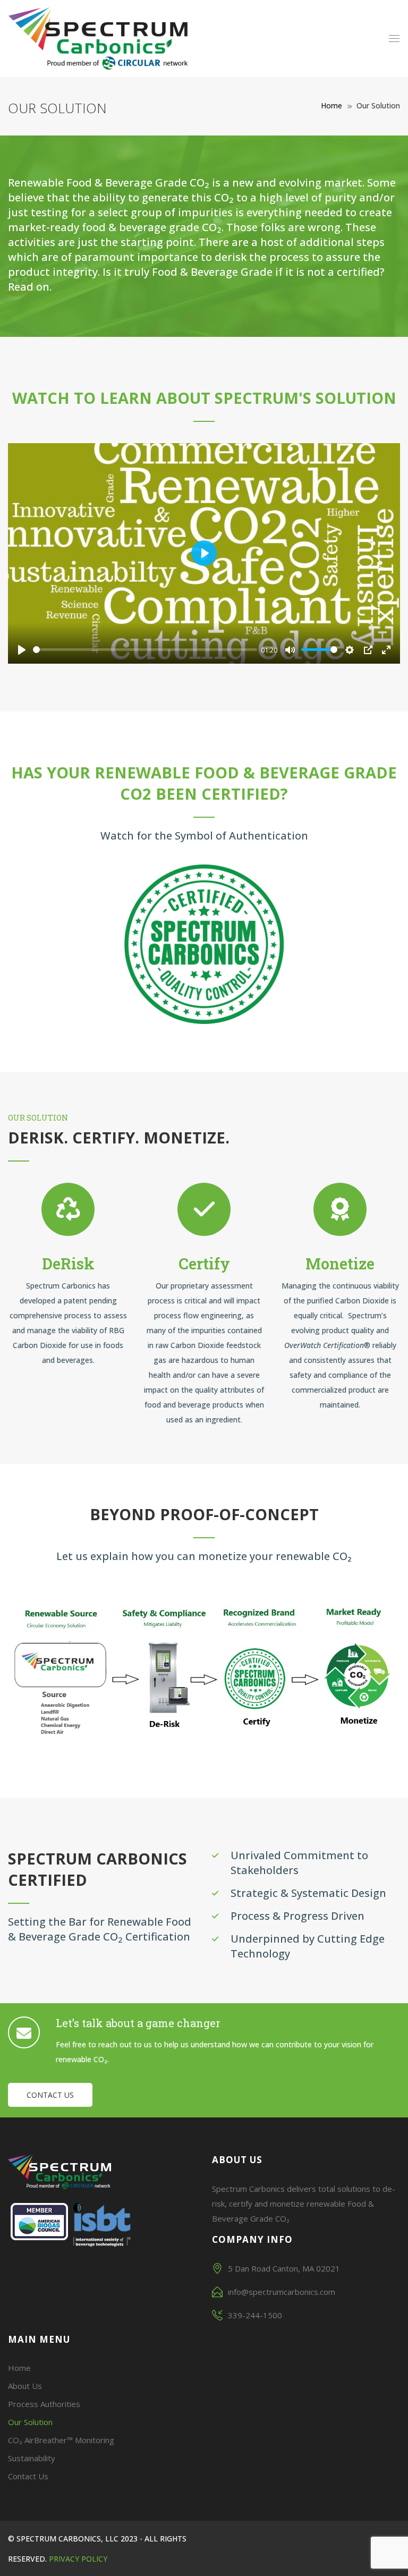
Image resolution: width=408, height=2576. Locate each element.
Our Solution (30, 2422)
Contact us (50, 2095)
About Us (25, 2386)
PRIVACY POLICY (78, 2559)
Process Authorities (44, 2404)
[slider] (145, 650)
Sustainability (32, 2458)
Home (331, 105)
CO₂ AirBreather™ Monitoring (61, 2440)
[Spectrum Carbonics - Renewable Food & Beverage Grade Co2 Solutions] (98, 39)
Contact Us (28, 2476)
